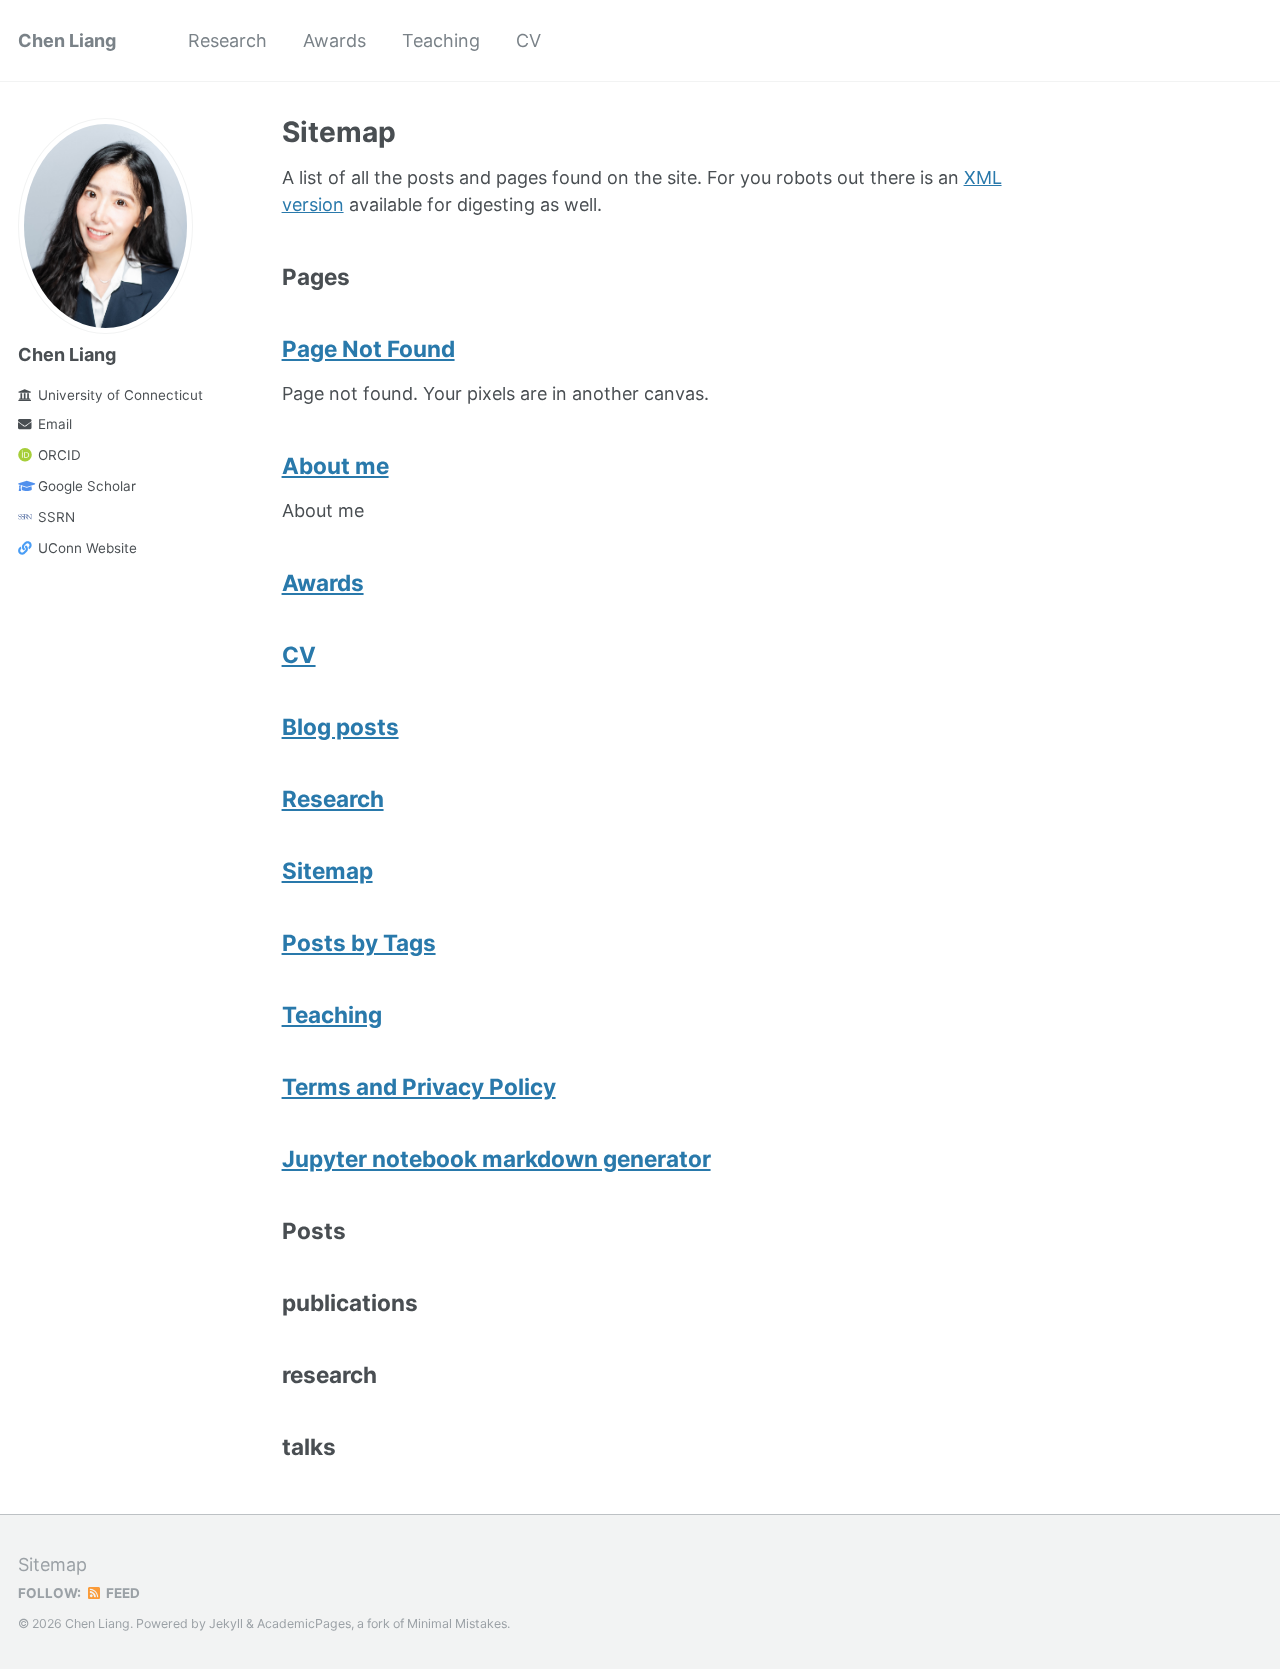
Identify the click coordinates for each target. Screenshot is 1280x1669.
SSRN (56, 517)
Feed (121, 1593)
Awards (334, 40)
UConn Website (87, 548)
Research (227, 40)
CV (528, 40)
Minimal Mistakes (457, 1623)
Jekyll (226, 1623)
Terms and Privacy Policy (419, 1086)
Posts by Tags (359, 942)
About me (335, 465)
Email (55, 424)
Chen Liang (67, 40)
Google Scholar (87, 486)
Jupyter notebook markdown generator (496, 1158)
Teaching (441, 40)
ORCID (59, 455)
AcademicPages (304, 1623)
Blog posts (340, 726)
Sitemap (327, 870)
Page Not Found (368, 348)
